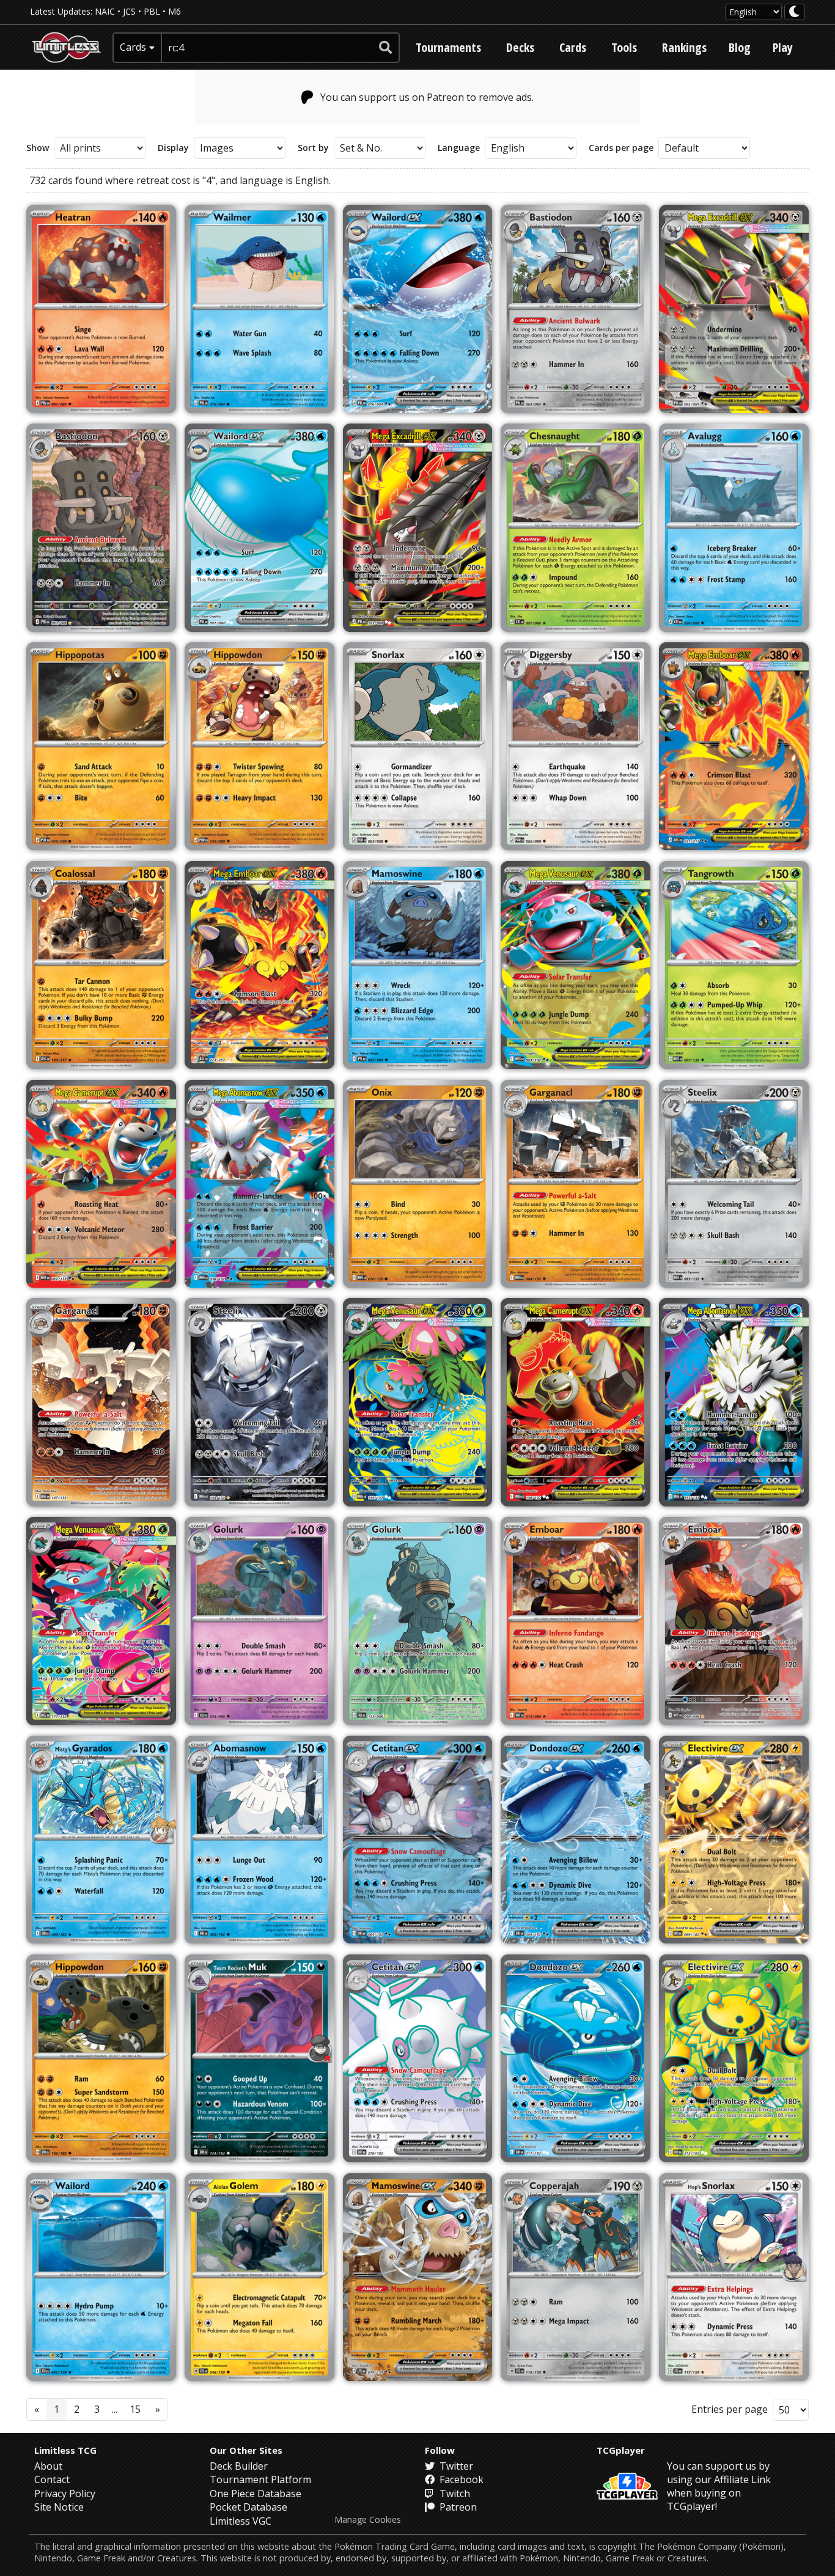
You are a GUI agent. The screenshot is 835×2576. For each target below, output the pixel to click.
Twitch (454, 2493)
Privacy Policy (65, 2493)
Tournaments (448, 47)
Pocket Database (248, 2507)
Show (38, 148)
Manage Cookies (368, 2520)
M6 (175, 11)
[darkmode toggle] (795, 12)
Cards (573, 47)
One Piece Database (256, 2493)
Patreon (457, 2507)
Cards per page (621, 148)
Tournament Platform (260, 2479)
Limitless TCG (65, 2450)
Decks (520, 47)
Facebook (460, 2479)
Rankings (684, 47)
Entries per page (730, 2409)
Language (459, 148)
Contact (52, 2479)
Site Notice (59, 2507)
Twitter (455, 2466)
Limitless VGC (241, 2521)
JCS (129, 11)
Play (783, 47)
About (48, 2466)
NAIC (105, 11)
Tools (624, 47)
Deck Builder (239, 2466)
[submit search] (386, 48)
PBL (152, 11)
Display (173, 148)
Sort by (313, 148)
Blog (740, 47)
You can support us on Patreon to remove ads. (427, 97)
